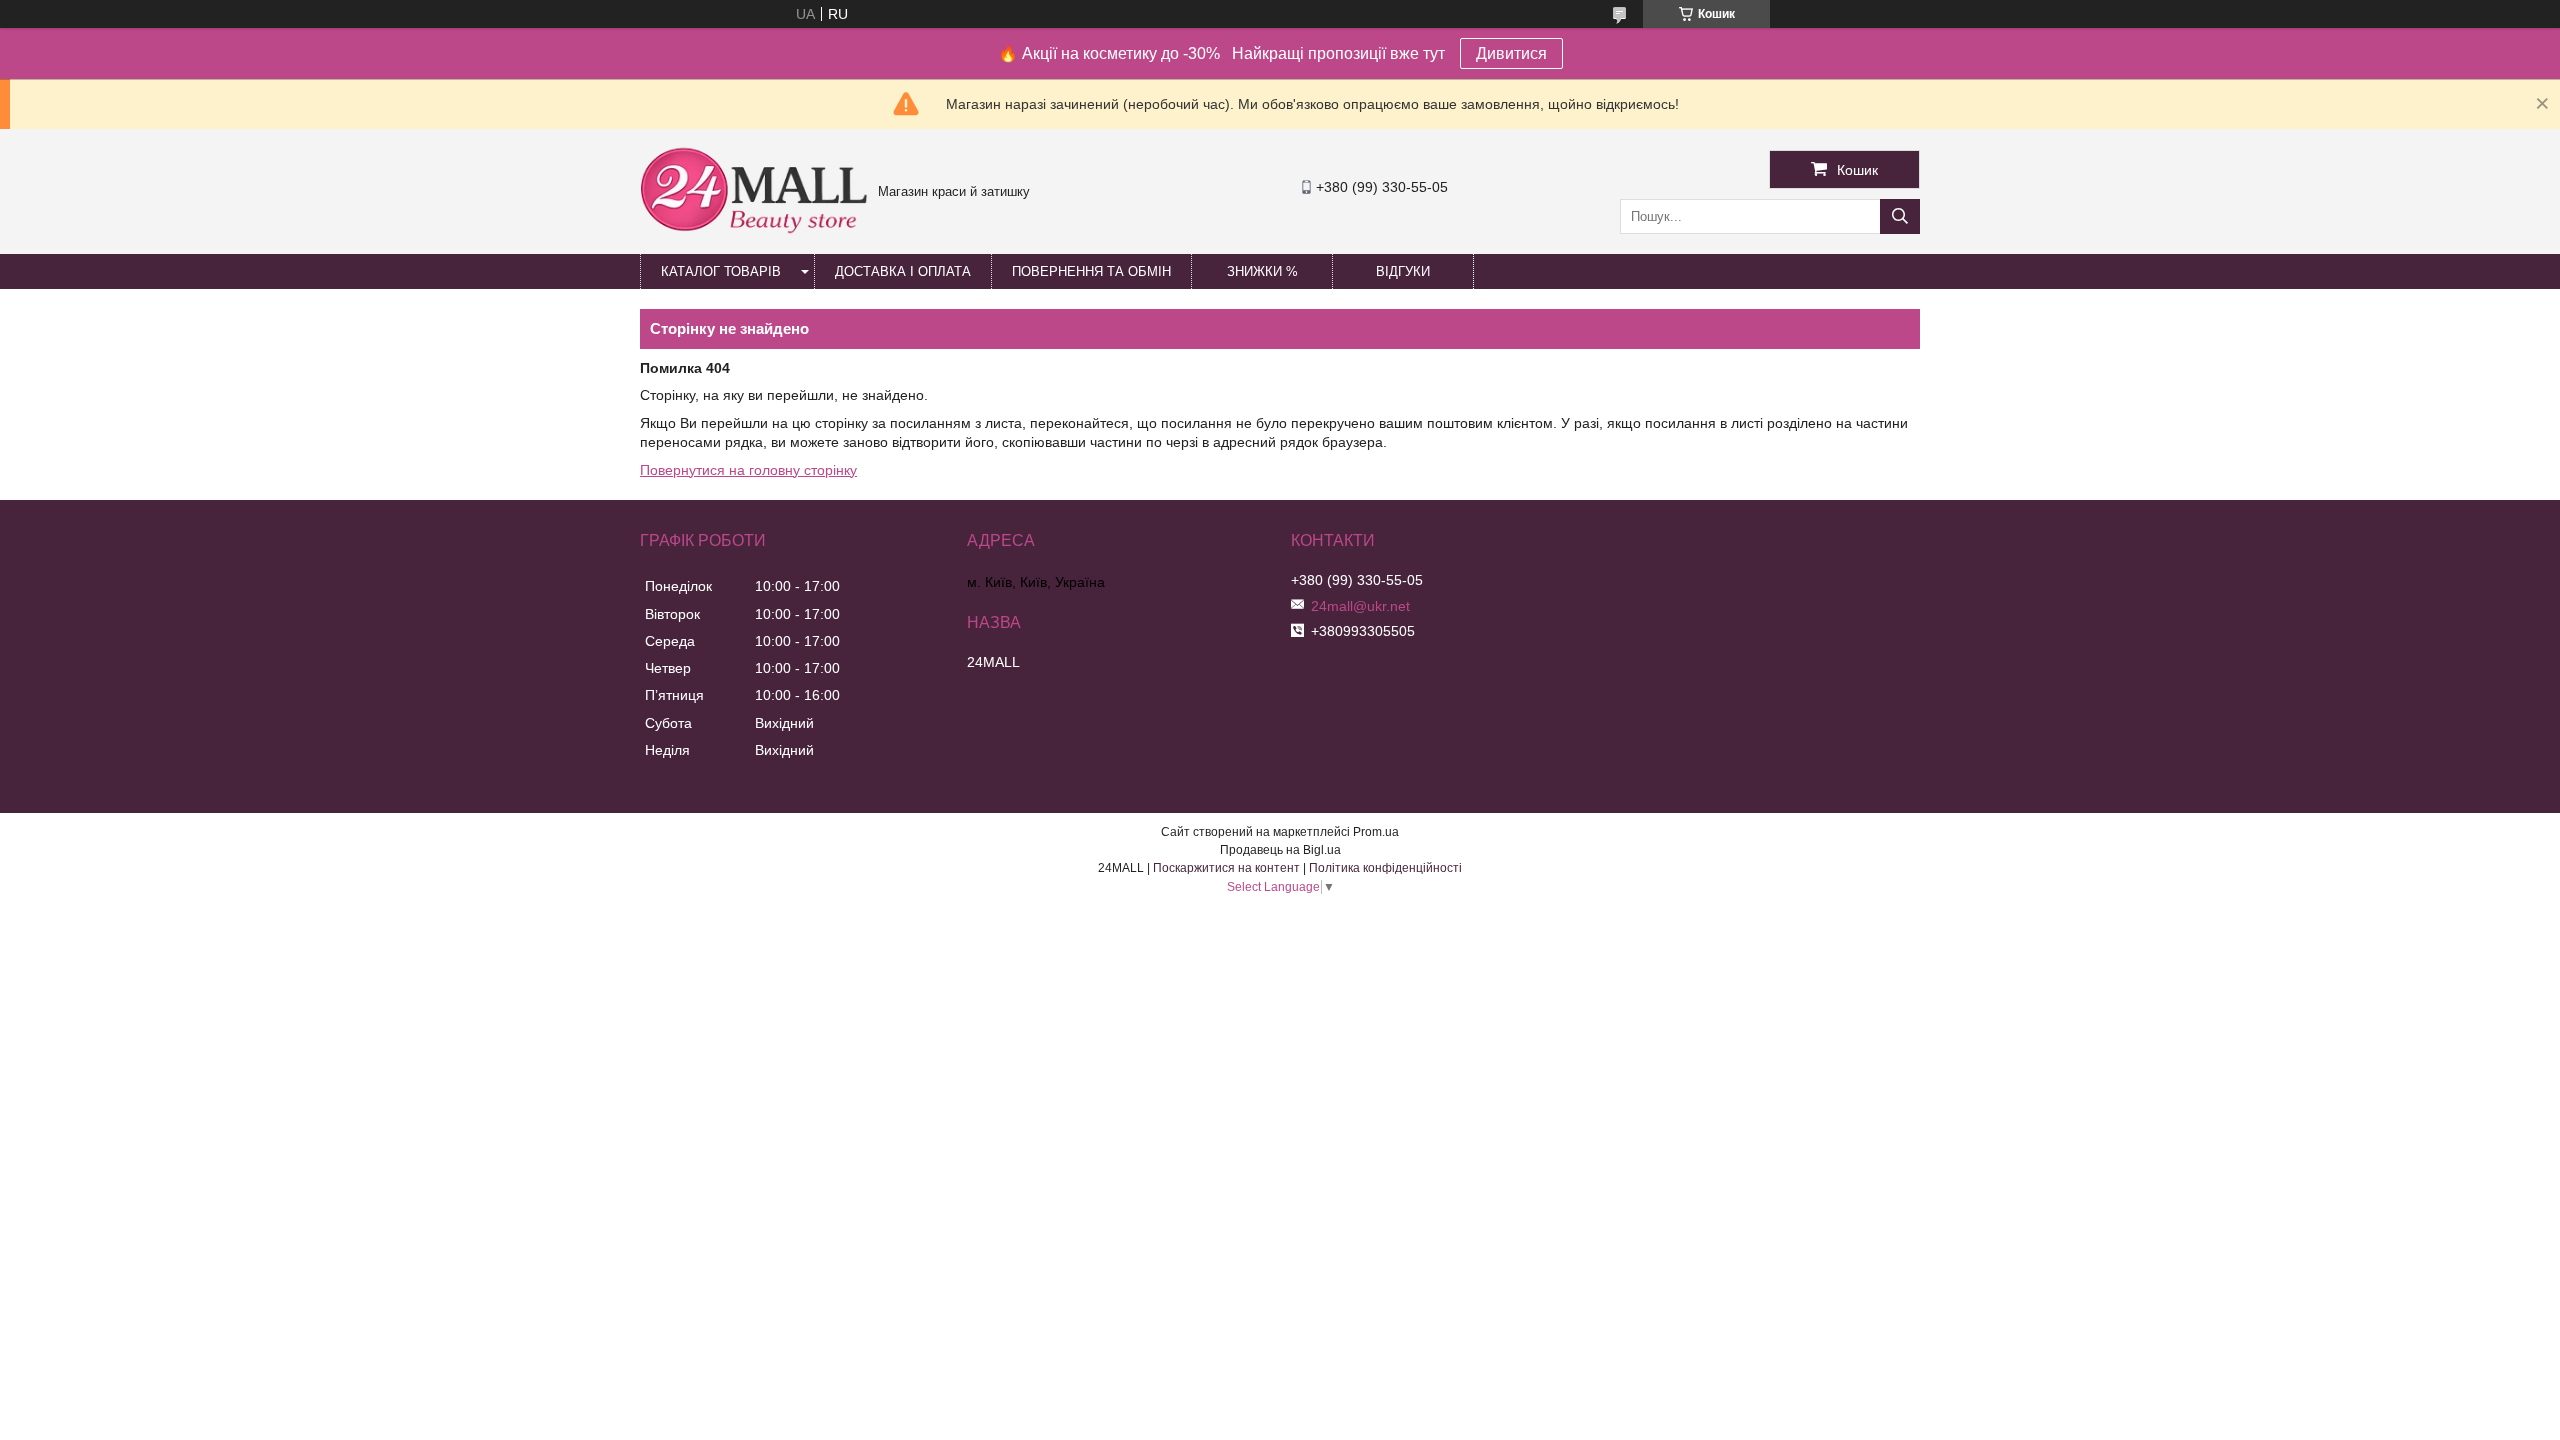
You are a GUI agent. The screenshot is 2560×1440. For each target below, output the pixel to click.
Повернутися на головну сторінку (748, 470)
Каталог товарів (721, 271)
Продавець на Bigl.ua (1280, 850)
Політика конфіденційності (1385, 868)
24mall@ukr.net (1360, 606)
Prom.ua (1376, 832)
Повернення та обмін (1091, 271)
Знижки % (1262, 271)
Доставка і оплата (903, 271)
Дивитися (1511, 53)
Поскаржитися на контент (1226, 868)
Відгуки (1403, 271)
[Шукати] (1900, 216)
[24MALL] (754, 231)
